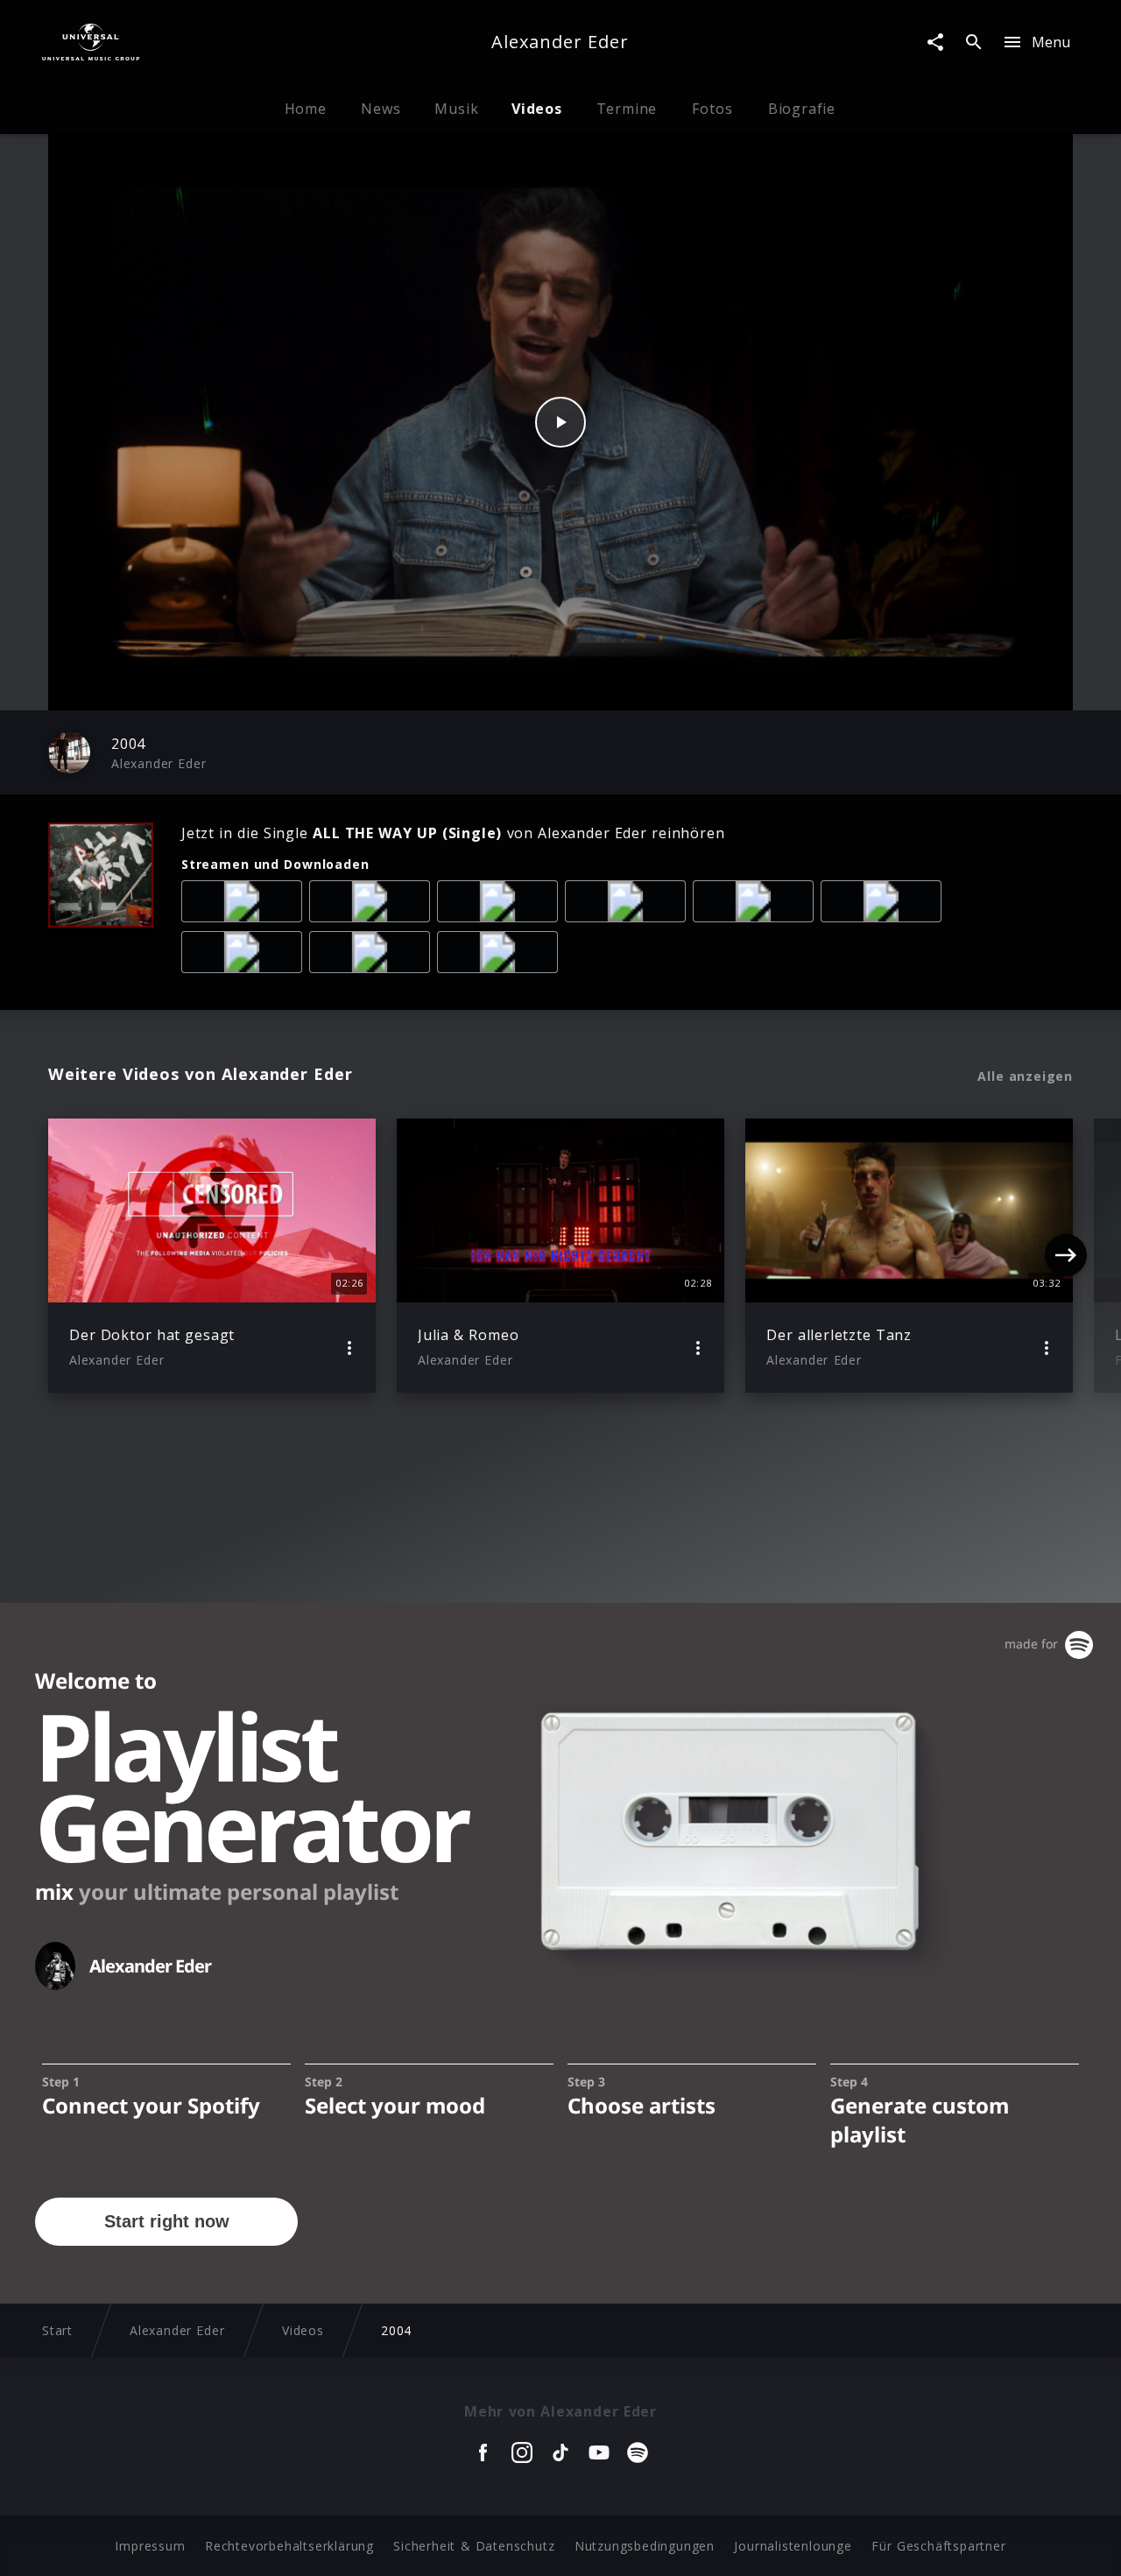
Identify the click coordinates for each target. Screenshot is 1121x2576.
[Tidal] (885, 905)
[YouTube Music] (373, 956)
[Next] (1066, 1255)
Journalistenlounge (793, 2546)
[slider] (492, 688)
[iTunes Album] (757, 905)
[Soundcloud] (245, 956)
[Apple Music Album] (245, 905)
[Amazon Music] (373, 905)
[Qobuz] (501, 956)
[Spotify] (501, 905)
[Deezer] (629, 905)
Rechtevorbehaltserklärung (289, 2546)
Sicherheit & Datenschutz (474, 2546)
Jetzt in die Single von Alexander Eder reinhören (453, 833)
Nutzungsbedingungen (645, 2546)
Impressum (150, 2546)
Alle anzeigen (1025, 1076)
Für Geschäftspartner (938, 2546)
